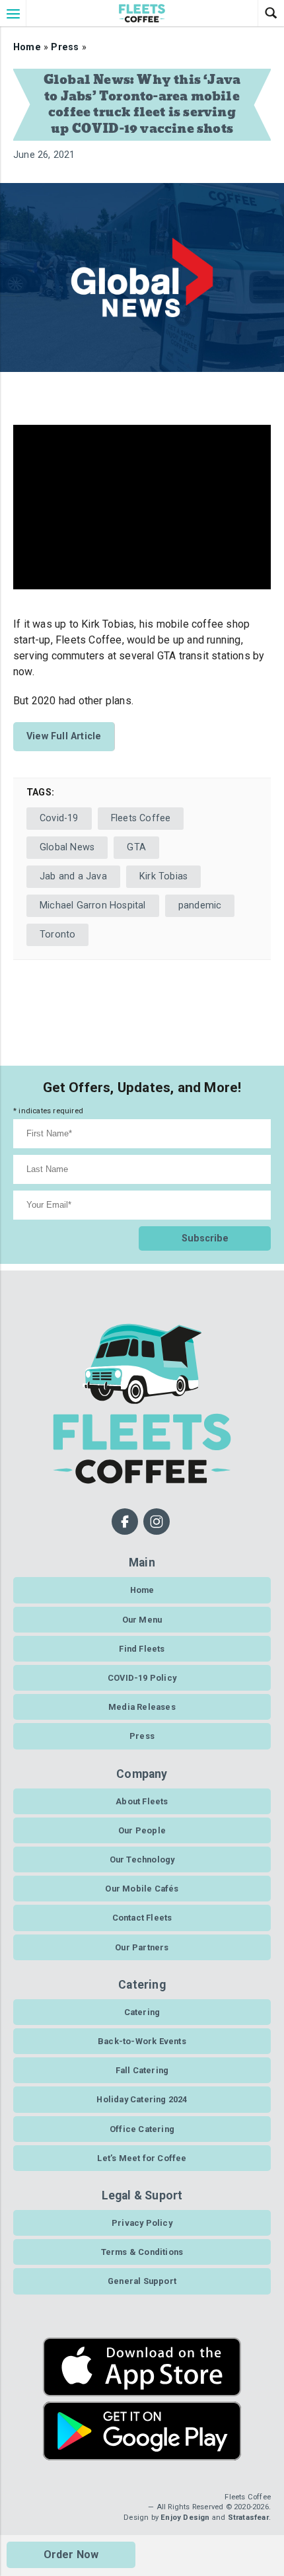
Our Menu (142, 1620)
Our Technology (142, 1859)
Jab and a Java (73, 876)
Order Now (71, 2555)
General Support (142, 2281)
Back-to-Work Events (142, 2041)
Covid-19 (59, 818)
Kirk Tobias (163, 876)
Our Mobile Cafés (142, 1889)
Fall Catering (142, 2070)
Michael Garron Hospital (93, 905)
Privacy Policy (142, 2223)
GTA (136, 847)
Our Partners (142, 1947)
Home (27, 47)
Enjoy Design (185, 2518)
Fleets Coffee (141, 818)
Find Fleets (142, 1649)
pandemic (200, 905)
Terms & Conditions (142, 2252)
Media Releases (142, 1707)
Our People (142, 1830)
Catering (142, 2012)
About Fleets (142, 1801)
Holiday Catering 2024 (142, 2099)
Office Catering (142, 2129)
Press (65, 47)
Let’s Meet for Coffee (142, 2158)
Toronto (57, 935)
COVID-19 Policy (142, 1678)
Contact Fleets (142, 1918)
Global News (67, 847)
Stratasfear (248, 2518)
